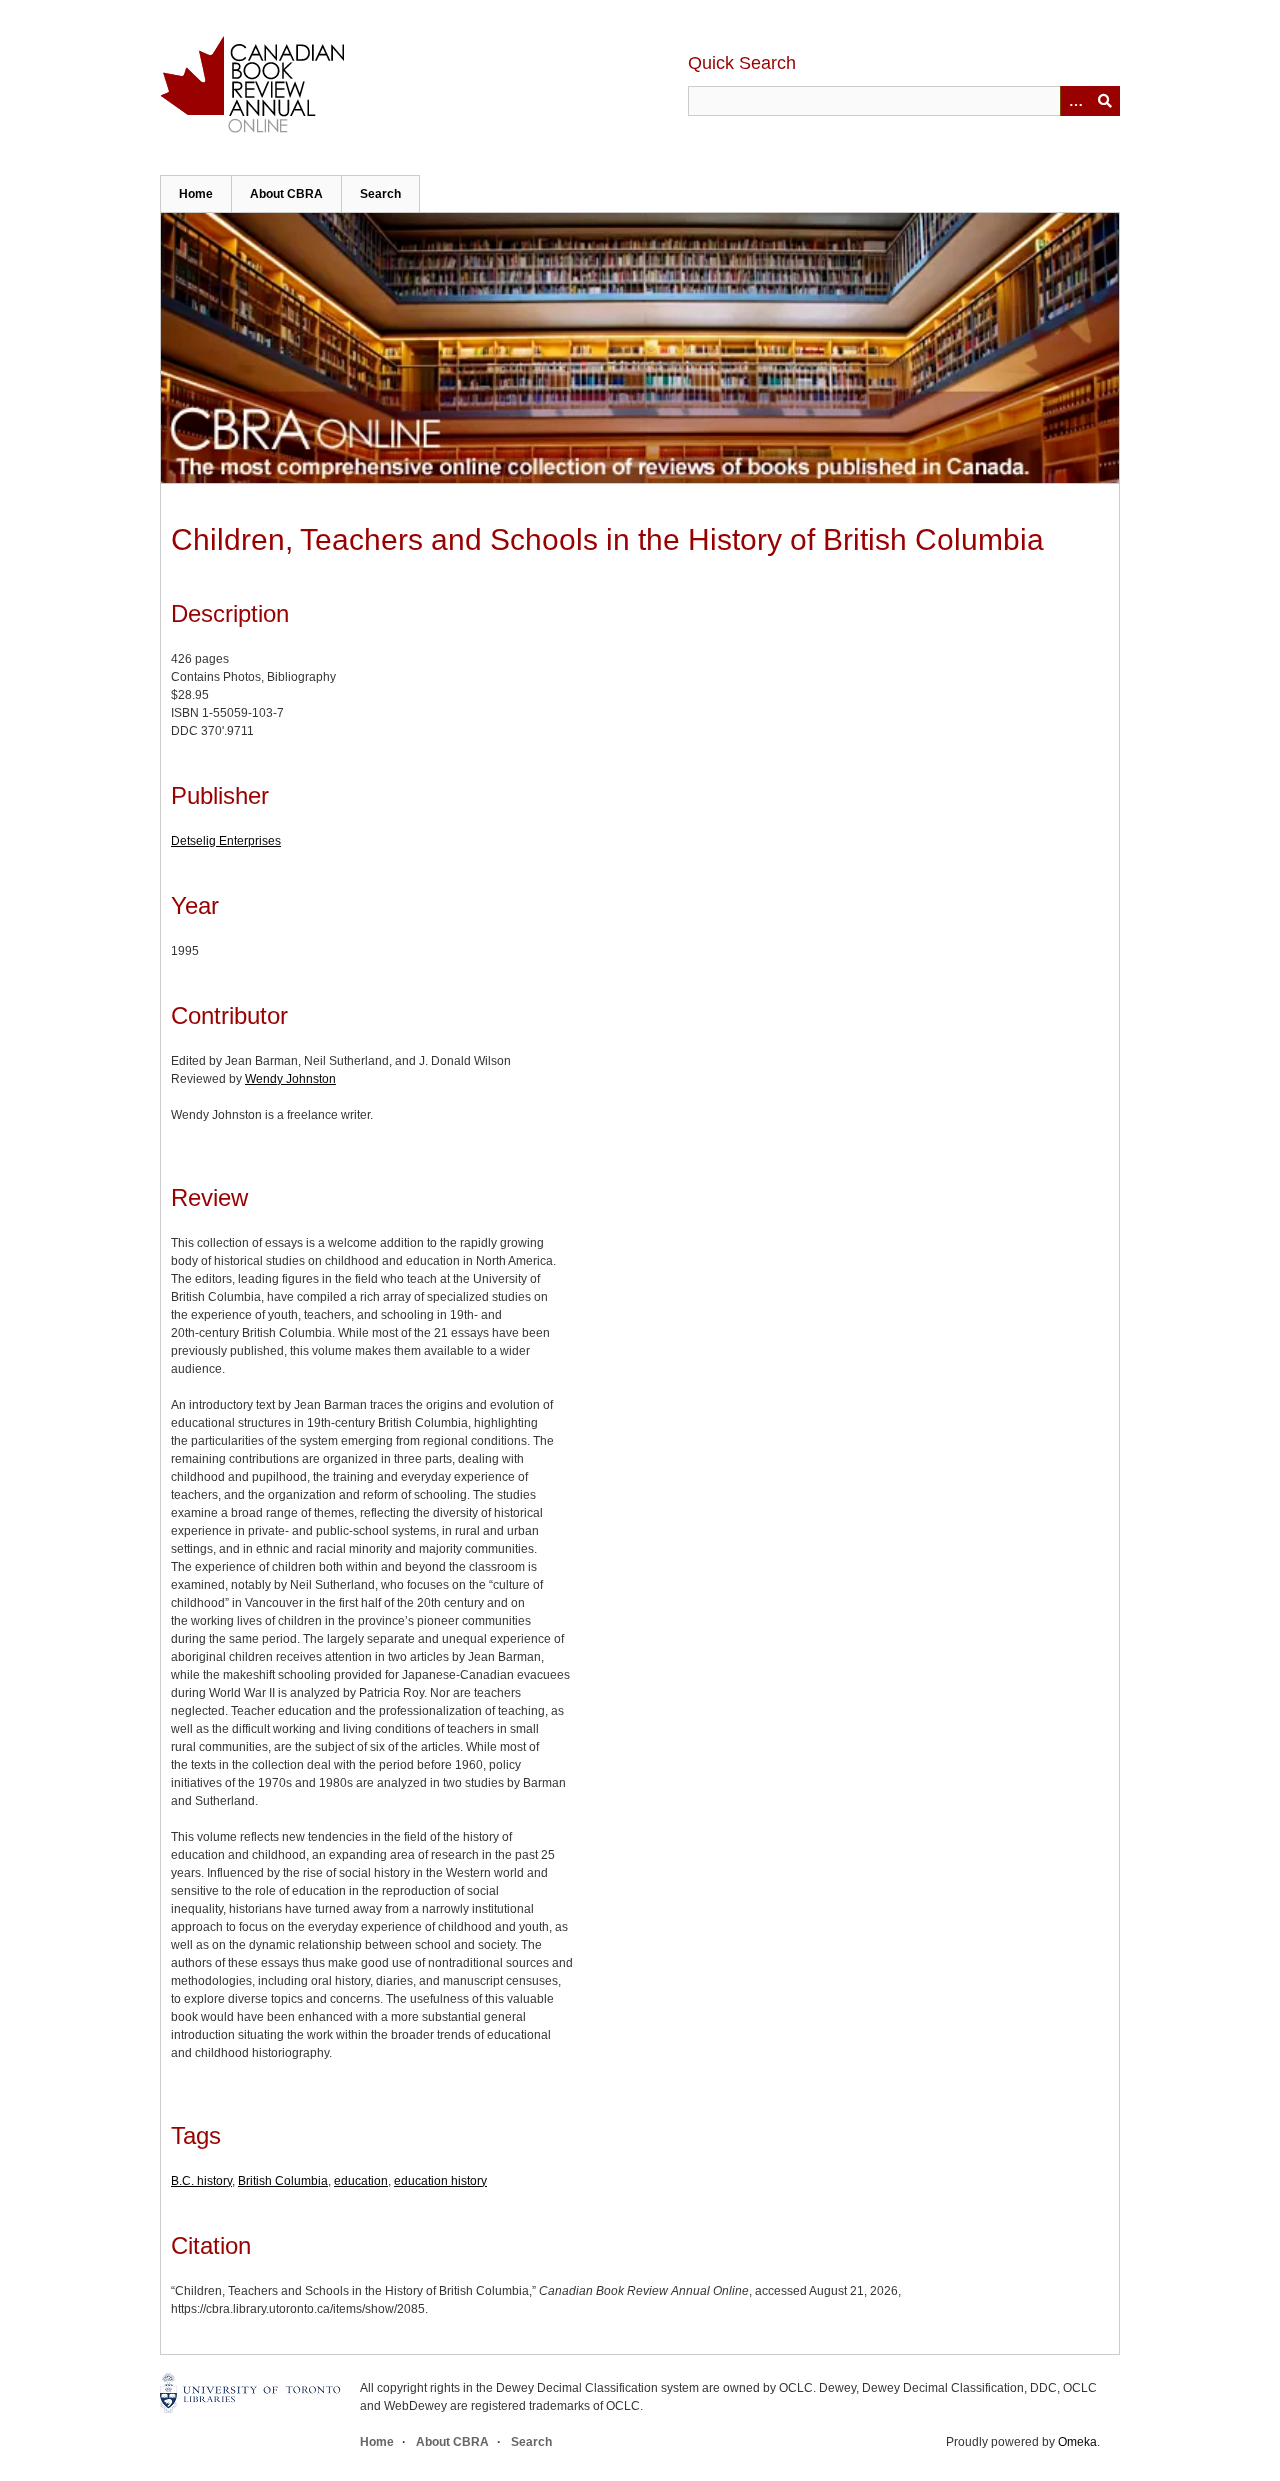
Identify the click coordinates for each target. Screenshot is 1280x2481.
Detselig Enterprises (226, 841)
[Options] (1075, 101)
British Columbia (283, 2181)
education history (440, 2181)
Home (196, 194)
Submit (1105, 101)
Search (380, 194)
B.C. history (201, 2181)
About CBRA (286, 194)
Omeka (1077, 2442)
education (361, 2181)
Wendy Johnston (290, 1079)
